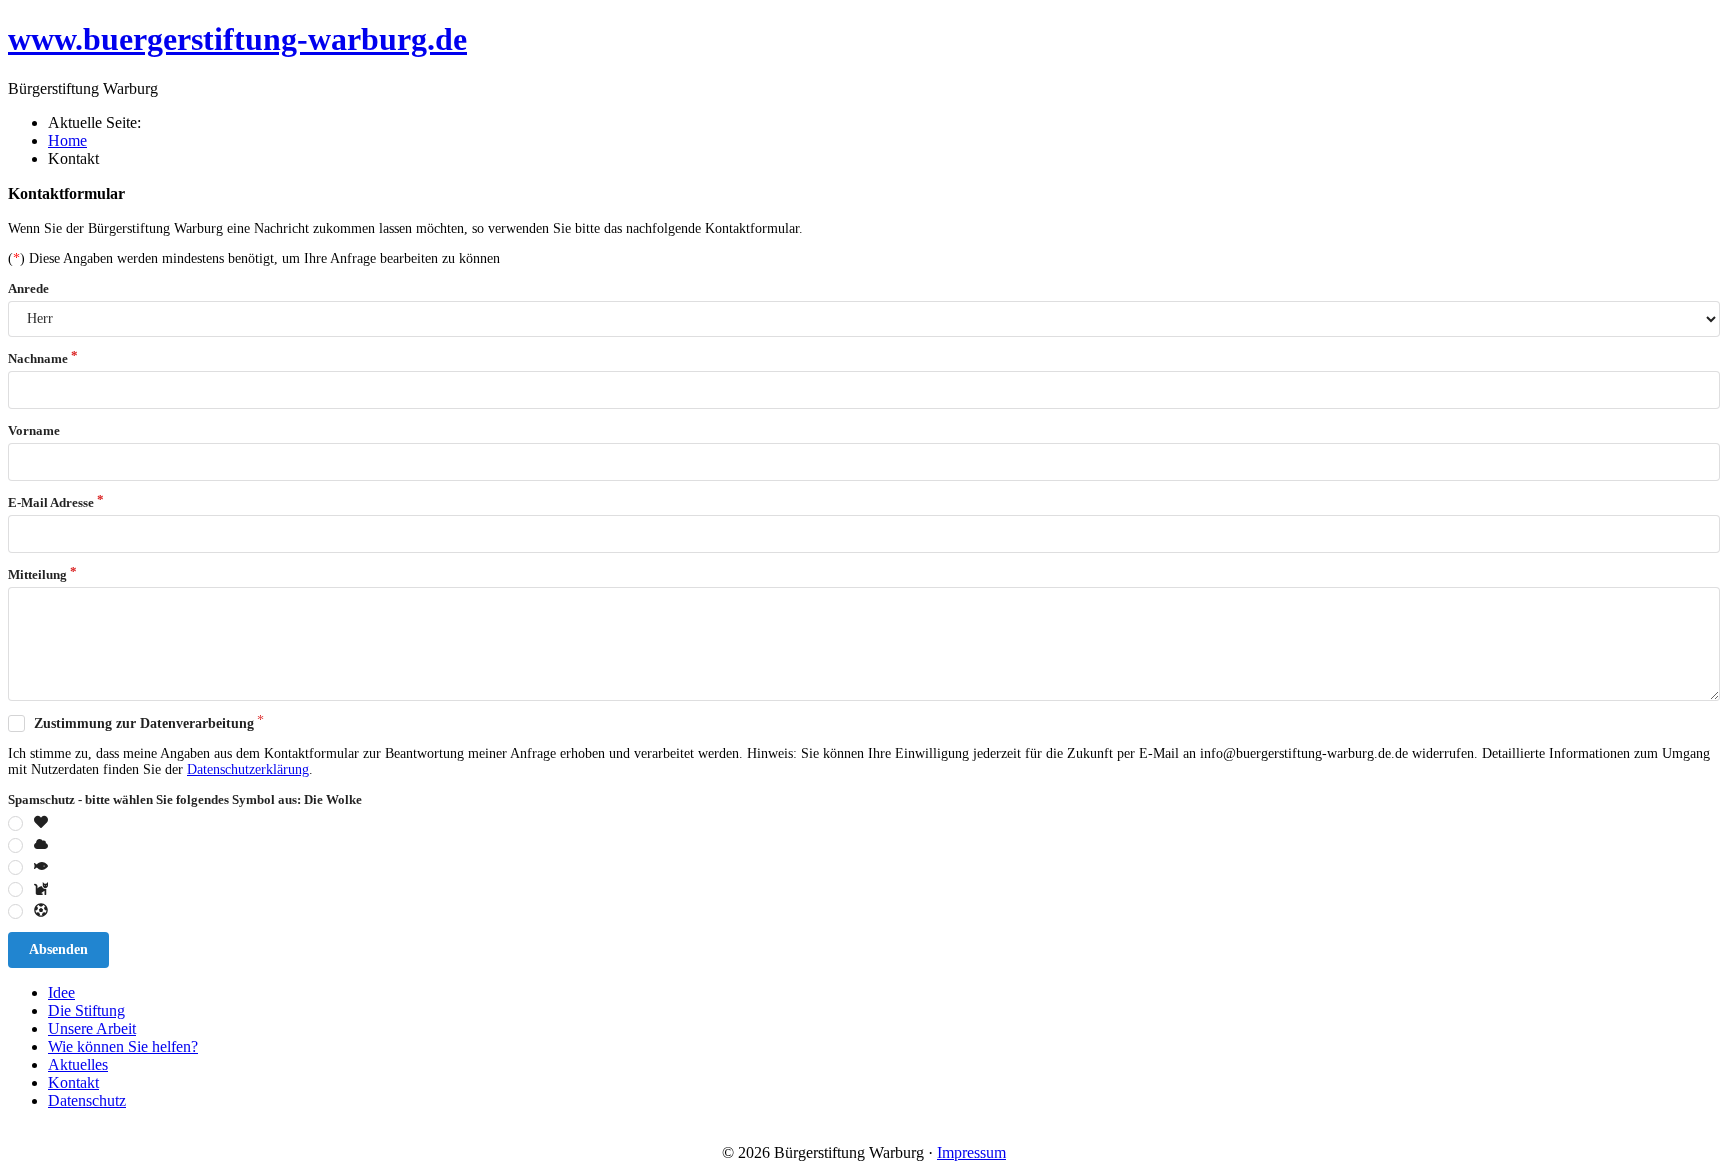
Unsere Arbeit (92, 1028)
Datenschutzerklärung (248, 769)
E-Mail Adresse (51, 502)
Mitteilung (37, 574)
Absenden (58, 949)
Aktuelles (78, 1064)
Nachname (38, 358)
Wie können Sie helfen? (123, 1046)
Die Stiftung (86, 1010)
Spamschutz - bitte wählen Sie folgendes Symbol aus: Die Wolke (185, 799)
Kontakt (73, 1082)
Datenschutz (87, 1100)
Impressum (971, 1152)
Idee (61, 992)
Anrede (28, 288)
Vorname (34, 430)
